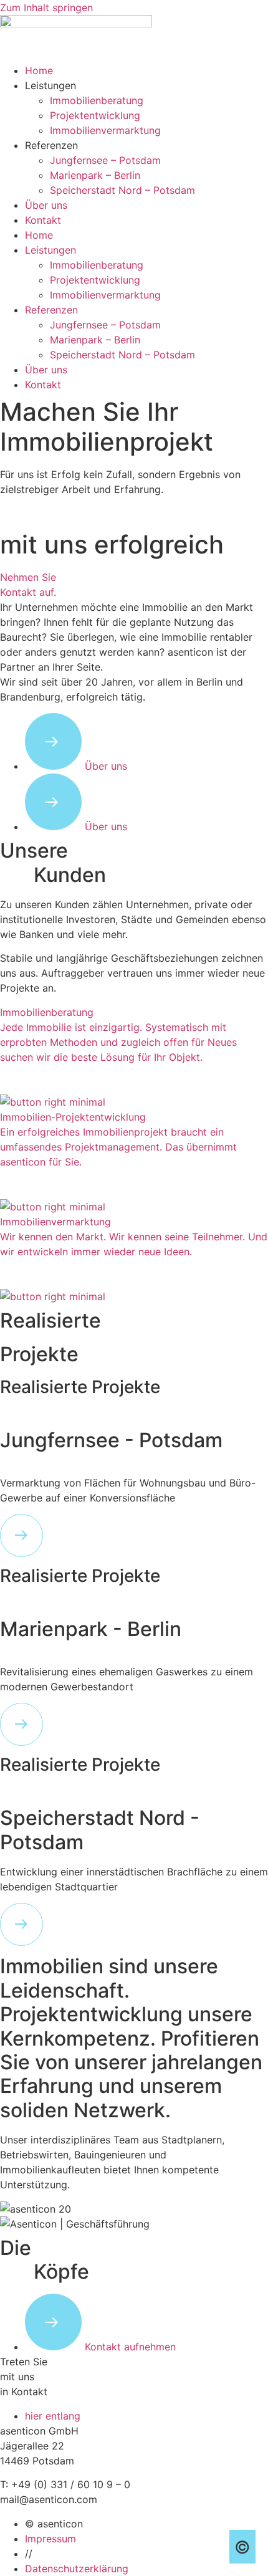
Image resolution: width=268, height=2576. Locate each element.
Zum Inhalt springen (46, 7)
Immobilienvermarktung (105, 130)
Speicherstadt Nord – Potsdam (122, 190)
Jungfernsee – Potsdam (105, 160)
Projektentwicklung (95, 115)
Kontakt (43, 220)
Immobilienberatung (97, 100)
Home (39, 70)
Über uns (46, 205)
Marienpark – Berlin (95, 175)
